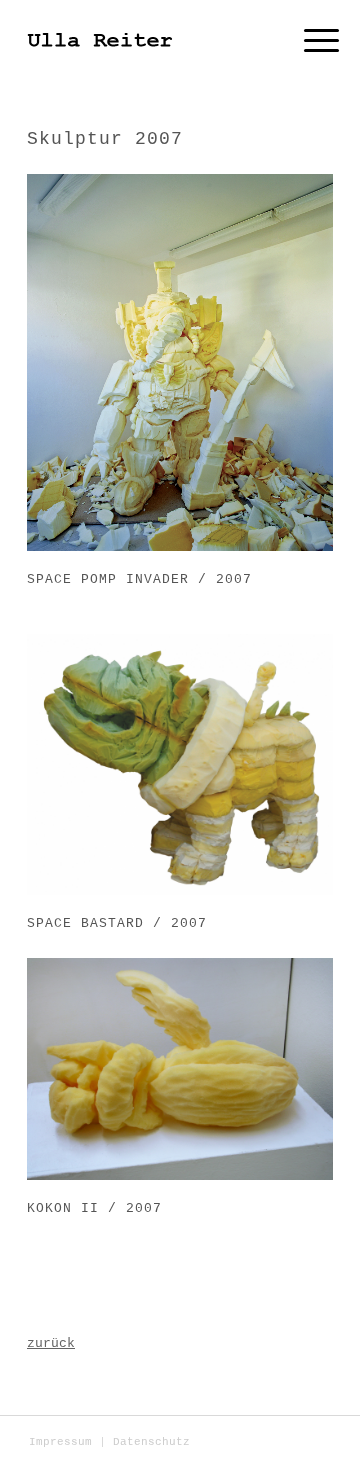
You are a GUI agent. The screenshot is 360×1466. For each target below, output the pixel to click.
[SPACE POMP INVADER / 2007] (180, 362)
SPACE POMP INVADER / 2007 (139, 579)
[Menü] (306, 42)
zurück (51, 1343)
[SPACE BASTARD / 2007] (180, 764)
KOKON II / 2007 (94, 1208)
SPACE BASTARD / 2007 (117, 923)
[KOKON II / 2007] (180, 1069)
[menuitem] (60, 1442)
